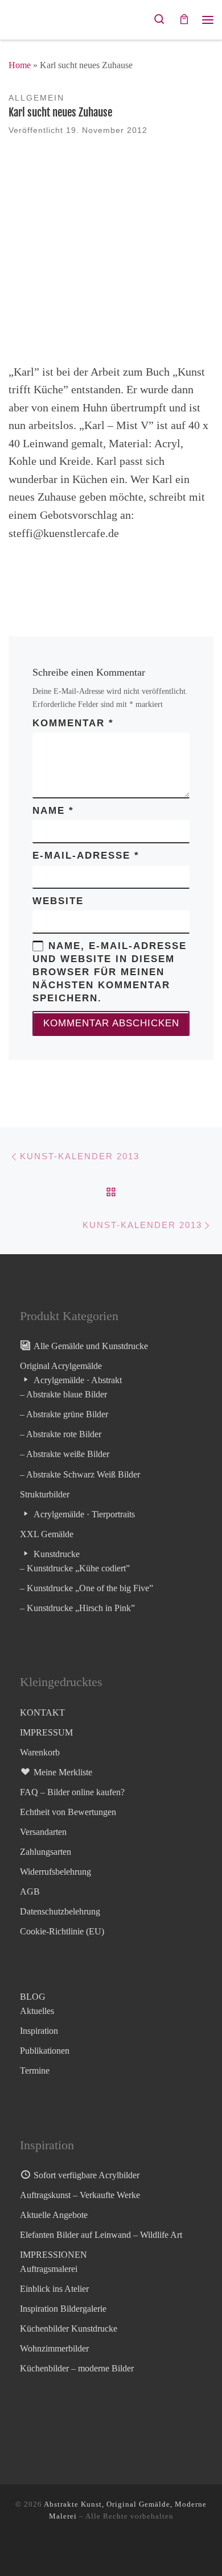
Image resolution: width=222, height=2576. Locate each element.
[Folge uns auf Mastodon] (78, 2549)
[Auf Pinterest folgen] (134, 2549)
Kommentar (73, 723)
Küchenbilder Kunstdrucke (69, 2329)
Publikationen (45, 2051)
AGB (30, 1892)
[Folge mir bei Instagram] (96, 2549)
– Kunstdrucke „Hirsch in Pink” (77, 1608)
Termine (35, 2071)
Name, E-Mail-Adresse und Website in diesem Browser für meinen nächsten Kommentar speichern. (110, 972)
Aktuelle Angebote (54, 2215)
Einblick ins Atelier (54, 2289)
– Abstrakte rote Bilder (61, 1434)
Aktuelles (37, 2011)
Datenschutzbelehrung (60, 1911)
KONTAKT (42, 1713)
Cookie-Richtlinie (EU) (62, 1931)
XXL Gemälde (47, 1534)
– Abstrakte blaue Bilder (63, 1394)
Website (58, 901)
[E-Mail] (115, 2549)
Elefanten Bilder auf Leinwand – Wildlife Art (101, 2235)
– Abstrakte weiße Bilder (65, 1454)
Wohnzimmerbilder (54, 2348)
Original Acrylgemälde (61, 1366)
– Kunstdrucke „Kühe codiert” (75, 1568)
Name (53, 811)
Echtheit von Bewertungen (68, 1812)
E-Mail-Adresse (86, 856)
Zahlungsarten (46, 1852)
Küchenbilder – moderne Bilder (77, 2368)
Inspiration (39, 2031)
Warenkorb (40, 1752)
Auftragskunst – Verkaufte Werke (80, 2195)
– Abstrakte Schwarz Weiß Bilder (80, 1474)
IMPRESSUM (46, 1732)
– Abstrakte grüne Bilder (64, 1414)
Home (20, 65)
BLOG (33, 1997)
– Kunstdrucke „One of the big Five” (87, 1588)
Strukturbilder (45, 1494)
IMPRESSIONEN (54, 2255)
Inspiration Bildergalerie (63, 2309)
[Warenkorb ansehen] (184, 20)
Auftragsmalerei (49, 2269)
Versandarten (43, 1832)
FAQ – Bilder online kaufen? (72, 1792)
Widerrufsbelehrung (55, 1872)
